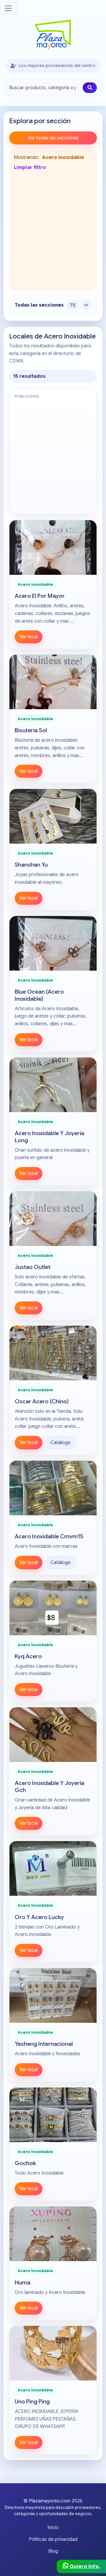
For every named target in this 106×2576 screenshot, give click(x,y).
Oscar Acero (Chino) (42, 1401)
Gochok (25, 2163)
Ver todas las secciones (53, 138)
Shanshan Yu (31, 865)
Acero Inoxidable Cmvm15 (49, 1536)
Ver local (29, 637)
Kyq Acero (28, 1656)
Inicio (53, 2528)
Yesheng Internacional (44, 2044)
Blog (53, 2551)
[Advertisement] (53, 230)
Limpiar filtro (30, 167)
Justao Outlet (33, 1267)
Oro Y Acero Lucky (39, 1917)
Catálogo (61, 1443)
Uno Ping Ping (32, 2401)
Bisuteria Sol (31, 730)
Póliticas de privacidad (53, 2539)
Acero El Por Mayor (40, 596)
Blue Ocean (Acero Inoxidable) (39, 995)
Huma (23, 2282)
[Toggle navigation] (8, 8)
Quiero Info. (84, 2566)
